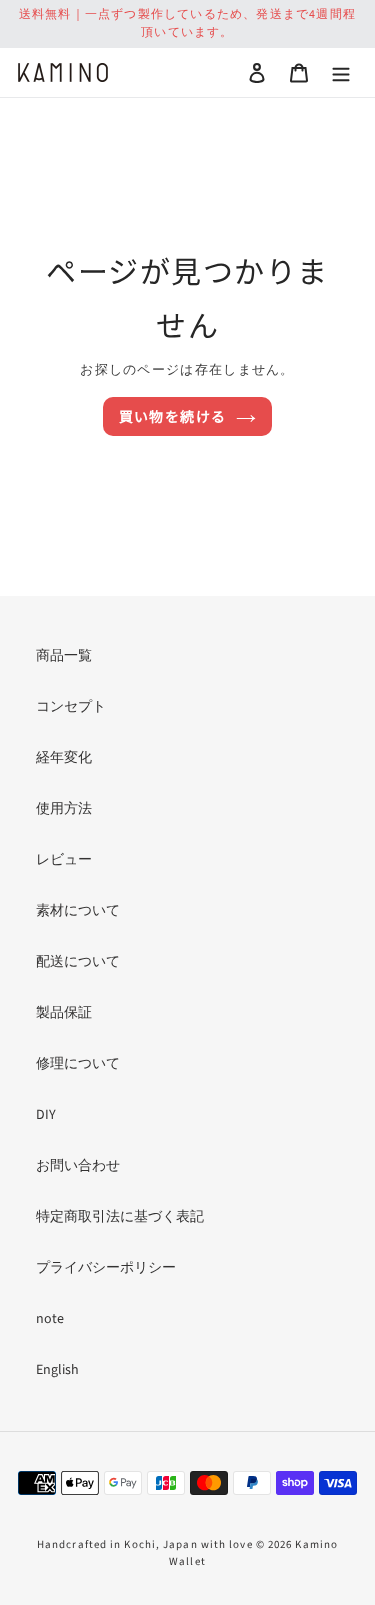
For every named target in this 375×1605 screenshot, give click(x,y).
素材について (78, 911)
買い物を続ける (173, 416)
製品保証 (64, 1013)
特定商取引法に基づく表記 (120, 1217)
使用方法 (64, 809)
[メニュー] (341, 72)
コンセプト (71, 707)
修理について (78, 1064)
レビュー (64, 860)
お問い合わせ (78, 1166)
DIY (46, 1115)
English (57, 1370)
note (50, 1319)
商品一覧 (64, 656)
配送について (78, 962)
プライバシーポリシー (106, 1268)
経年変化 (64, 758)
